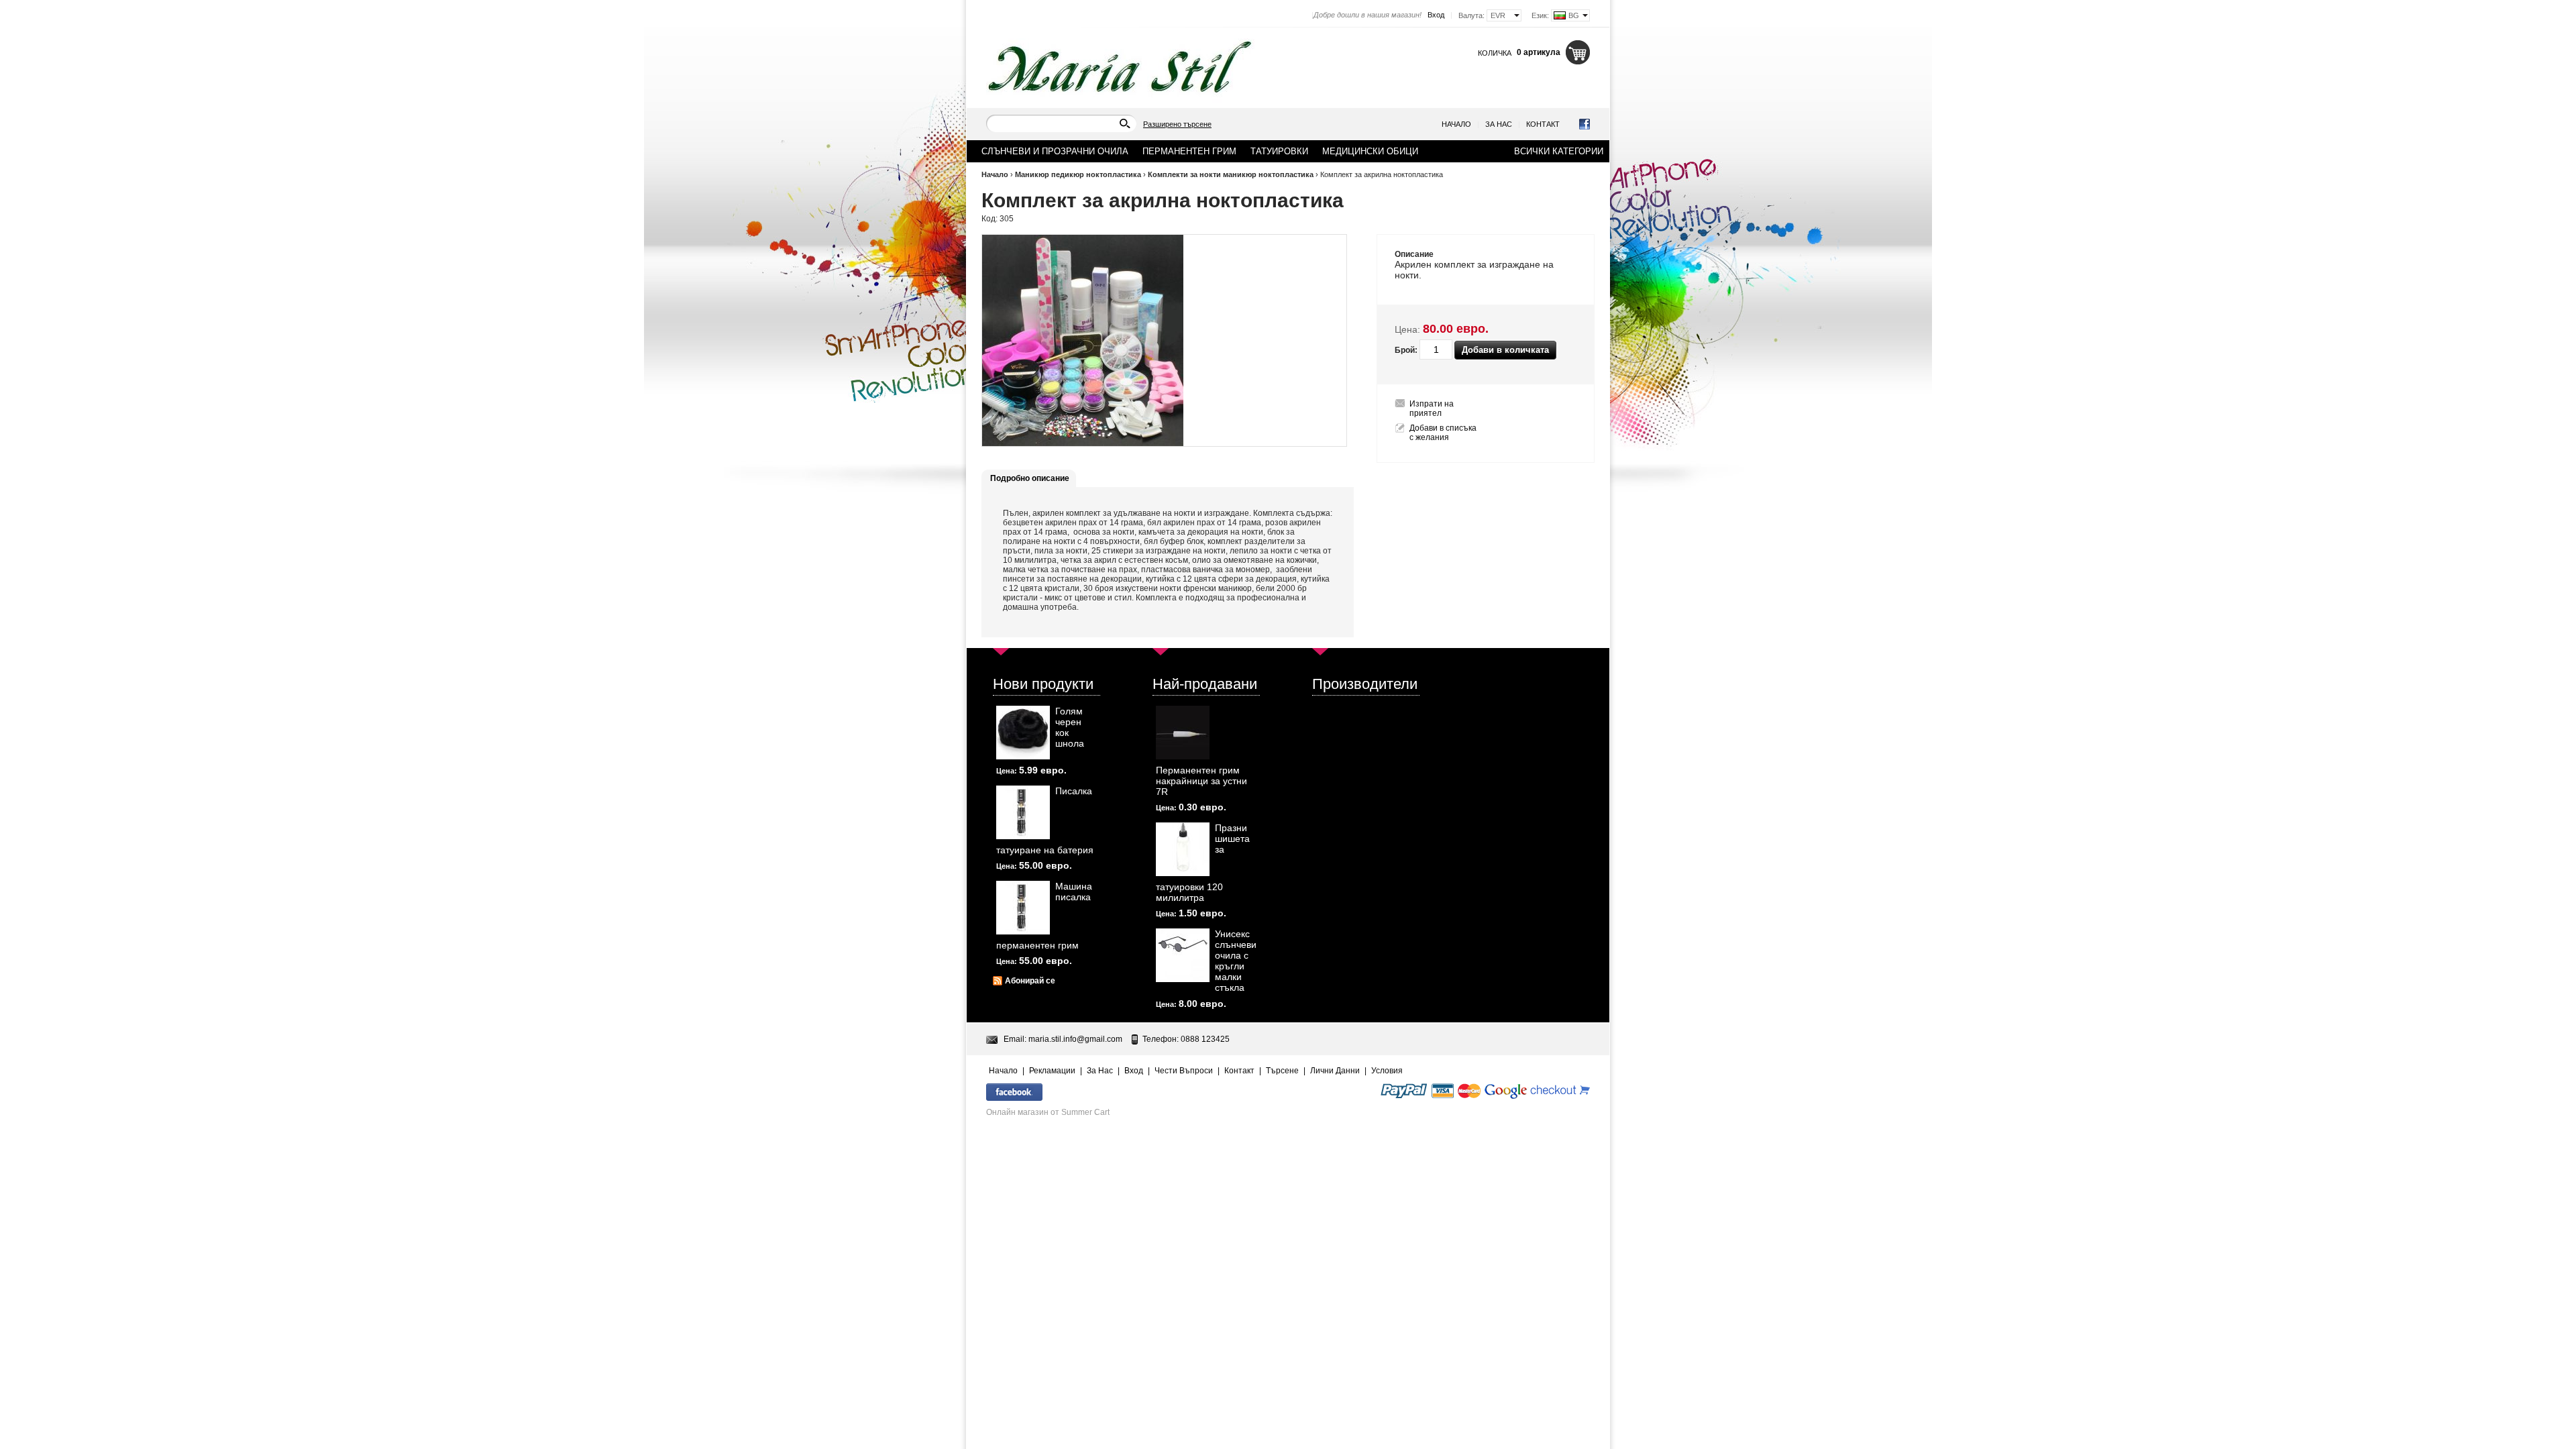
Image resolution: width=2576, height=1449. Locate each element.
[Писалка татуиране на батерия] (1023, 812)
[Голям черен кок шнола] (1023, 733)
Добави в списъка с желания (1443, 433)
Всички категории (1559, 151)
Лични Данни (1335, 1071)
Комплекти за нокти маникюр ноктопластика (1231, 174)
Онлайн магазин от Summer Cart (1048, 1112)
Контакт (1543, 124)
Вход (1436, 15)
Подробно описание (1030, 478)
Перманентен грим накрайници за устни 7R (1201, 781)
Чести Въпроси (1184, 1071)
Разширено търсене (1177, 124)
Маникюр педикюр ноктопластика (1078, 174)
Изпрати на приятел (1432, 409)
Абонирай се (1030, 981)
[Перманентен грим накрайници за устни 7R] (1183, 733)
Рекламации (1052, 1071)
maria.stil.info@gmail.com (1075, 1039)
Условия (1387, 1071)
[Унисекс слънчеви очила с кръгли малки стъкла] (1183, 955)
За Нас (1499, 124)
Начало (1456, 124)
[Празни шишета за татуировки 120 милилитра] (1183, 849)
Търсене (1282, 1071)
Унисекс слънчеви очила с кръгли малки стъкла (1236, 961)
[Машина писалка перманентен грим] (1023, 908)
